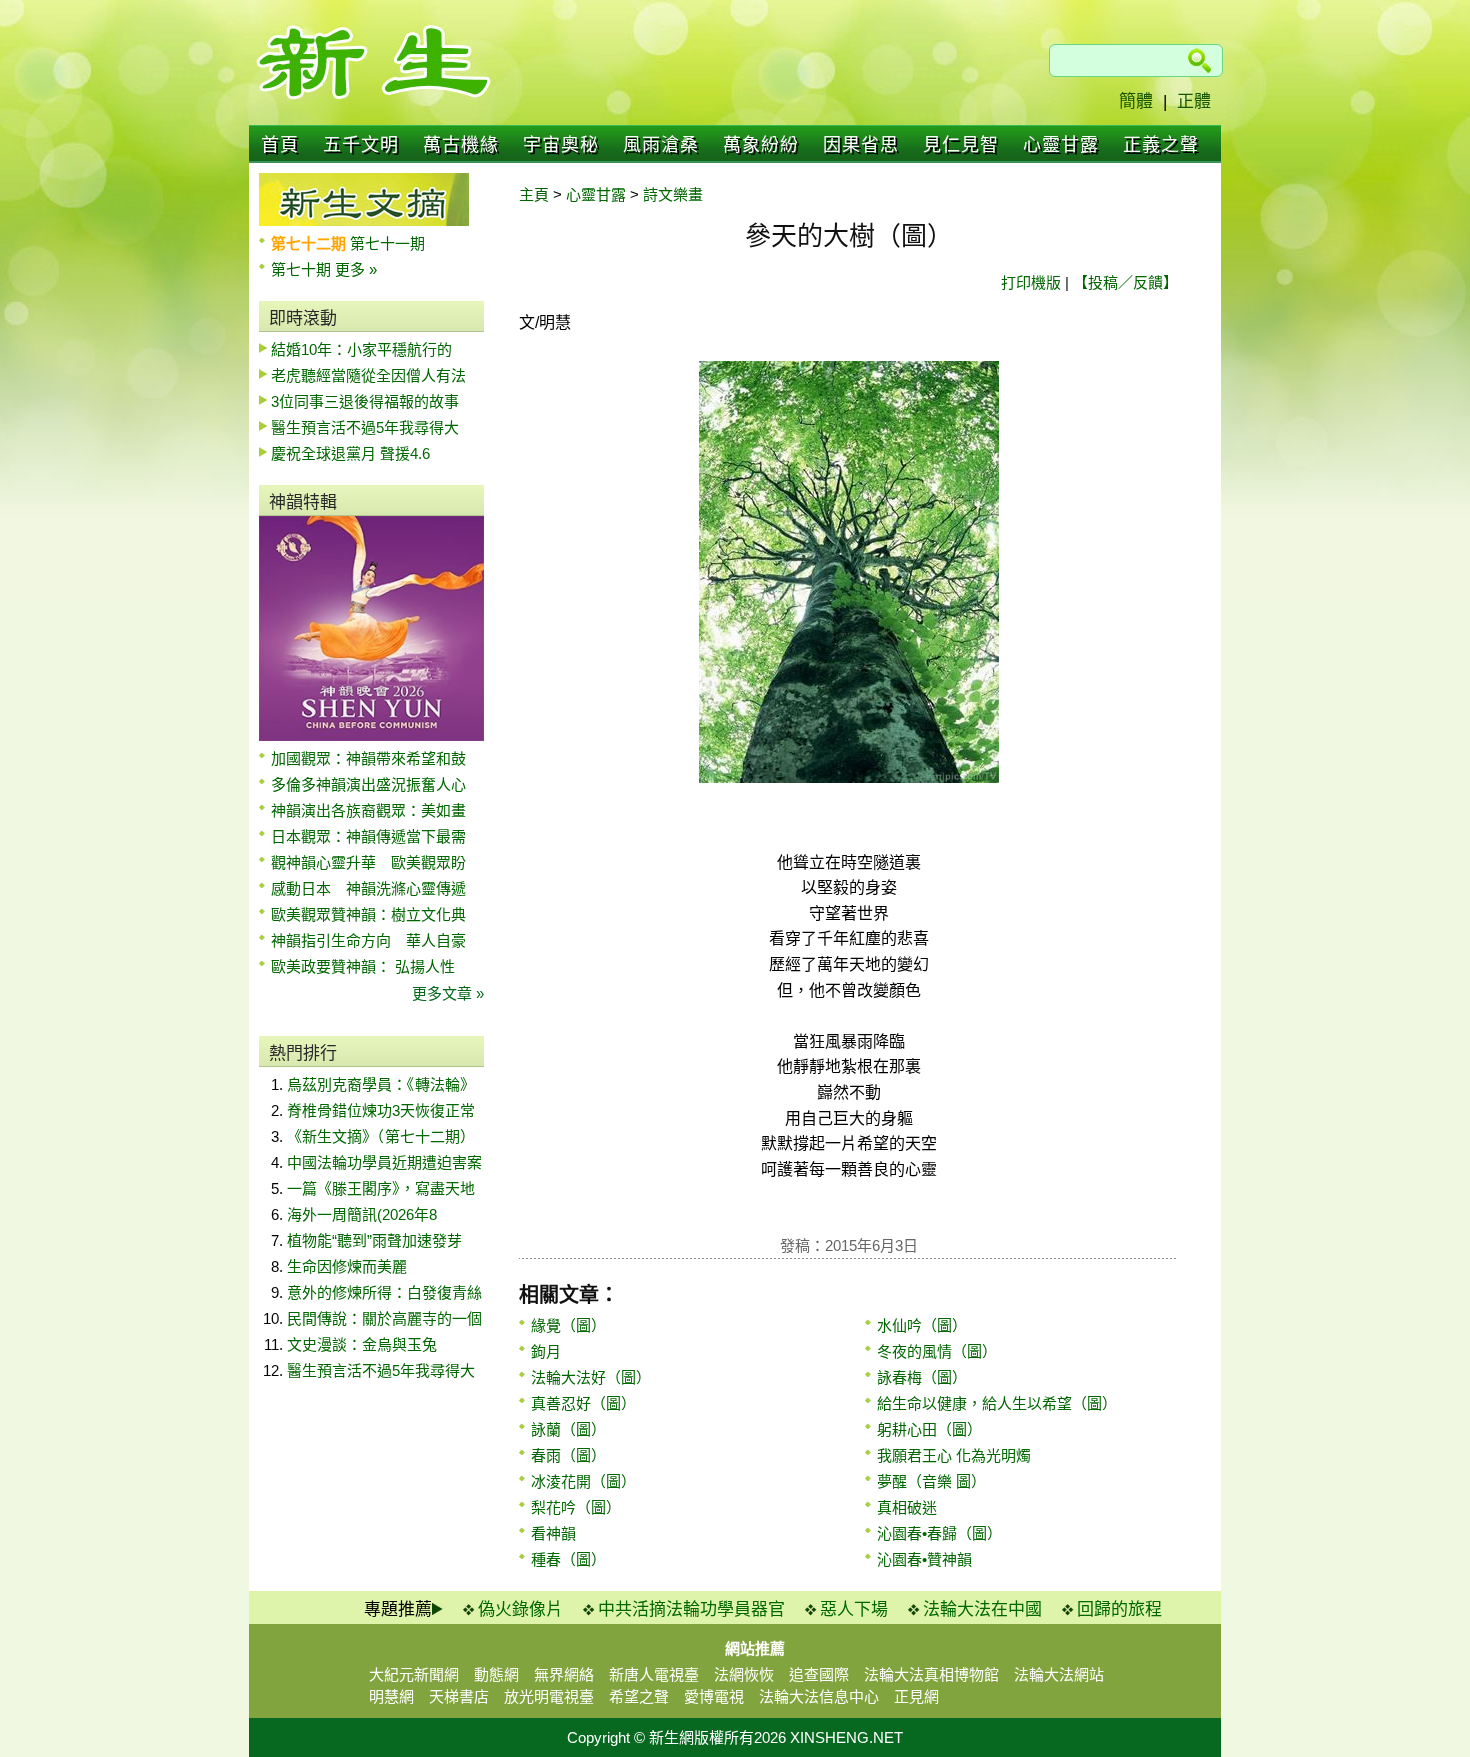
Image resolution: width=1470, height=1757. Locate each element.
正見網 (916, 1696)
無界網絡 (564, 1674)
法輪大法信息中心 (819, 1696)
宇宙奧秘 (561, 145)
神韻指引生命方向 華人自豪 (368, 940)
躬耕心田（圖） (929, 1429)
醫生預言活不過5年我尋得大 (365, 427)
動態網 (496, 1674)
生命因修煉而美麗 (347, 1266)
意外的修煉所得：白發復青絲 (384, 1292)
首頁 (280, 145)
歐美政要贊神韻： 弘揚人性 (363, 966)
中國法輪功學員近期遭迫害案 (384, 1162)
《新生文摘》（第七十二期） (381, 1136)
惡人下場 (854, 1609)
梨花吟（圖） (576, 1507)
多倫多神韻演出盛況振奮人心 (368, 784)
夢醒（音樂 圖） (931, 1481)
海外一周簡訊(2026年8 (362, 1214)
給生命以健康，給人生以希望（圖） (997, 1403)
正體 (1194, 101)
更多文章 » (448, 993)
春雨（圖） (568, 1455)
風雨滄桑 (661, 145)
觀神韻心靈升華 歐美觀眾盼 (368, 862)
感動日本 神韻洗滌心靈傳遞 (368, 888)
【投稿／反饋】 (1125, 282)
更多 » (356, 269)
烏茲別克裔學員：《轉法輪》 (381, 1084)
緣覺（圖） (568, 1325)
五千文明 (361, 145)
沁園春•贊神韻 (924, 1559)
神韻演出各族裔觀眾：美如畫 (368, 810)
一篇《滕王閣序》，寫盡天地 (381, 1188)
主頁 (534, 194)
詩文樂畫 (673, 194)
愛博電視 (714, 1696)
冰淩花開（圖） (583, 1481)
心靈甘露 (1061, 145)
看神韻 (553, 1533)
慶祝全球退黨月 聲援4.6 (350, 453)
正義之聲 (1161, 145)
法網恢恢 (744, 1674)
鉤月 (546, 1351)
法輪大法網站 (1059, 1674)
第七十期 (303, 269)
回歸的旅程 (1119, 1609)
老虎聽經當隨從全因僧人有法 (368, 375)
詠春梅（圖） (922, 1377)
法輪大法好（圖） (591, 1377)
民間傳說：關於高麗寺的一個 (384, 1318)
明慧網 (391, 1696)
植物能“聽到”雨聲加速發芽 (374, 1240)
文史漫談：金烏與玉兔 (362, 1344)
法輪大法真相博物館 (931, 1674)
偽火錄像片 (520, 1609)
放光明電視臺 (549, 1696)
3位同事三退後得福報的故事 (365, 401)
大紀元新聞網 (414, 1674)
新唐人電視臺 (654, 1674)
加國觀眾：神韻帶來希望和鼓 (368, 758)
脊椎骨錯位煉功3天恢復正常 (381, 1110)
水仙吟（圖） (922, 1325)
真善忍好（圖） (583, 1403)
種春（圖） (568, 1559)
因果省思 (861, 145)
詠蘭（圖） (568, 1429)
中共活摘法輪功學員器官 (691, 1609)
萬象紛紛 (761, 145)
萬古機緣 (461, 145)
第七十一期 (387, 243)
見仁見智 (961, 145)
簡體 (1136, 101)
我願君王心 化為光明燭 (954, 1455)
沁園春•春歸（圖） (939, 1533)
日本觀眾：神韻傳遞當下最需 (368, 836)
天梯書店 (459, 1696)
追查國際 (819, 1674)
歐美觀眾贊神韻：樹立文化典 (368, 914)
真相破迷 (907, 1507)
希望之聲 (639, 1696)
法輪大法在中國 (982, 1609)
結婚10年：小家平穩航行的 (361, 349)
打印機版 (1031, 282)
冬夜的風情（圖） (937, 1351)
